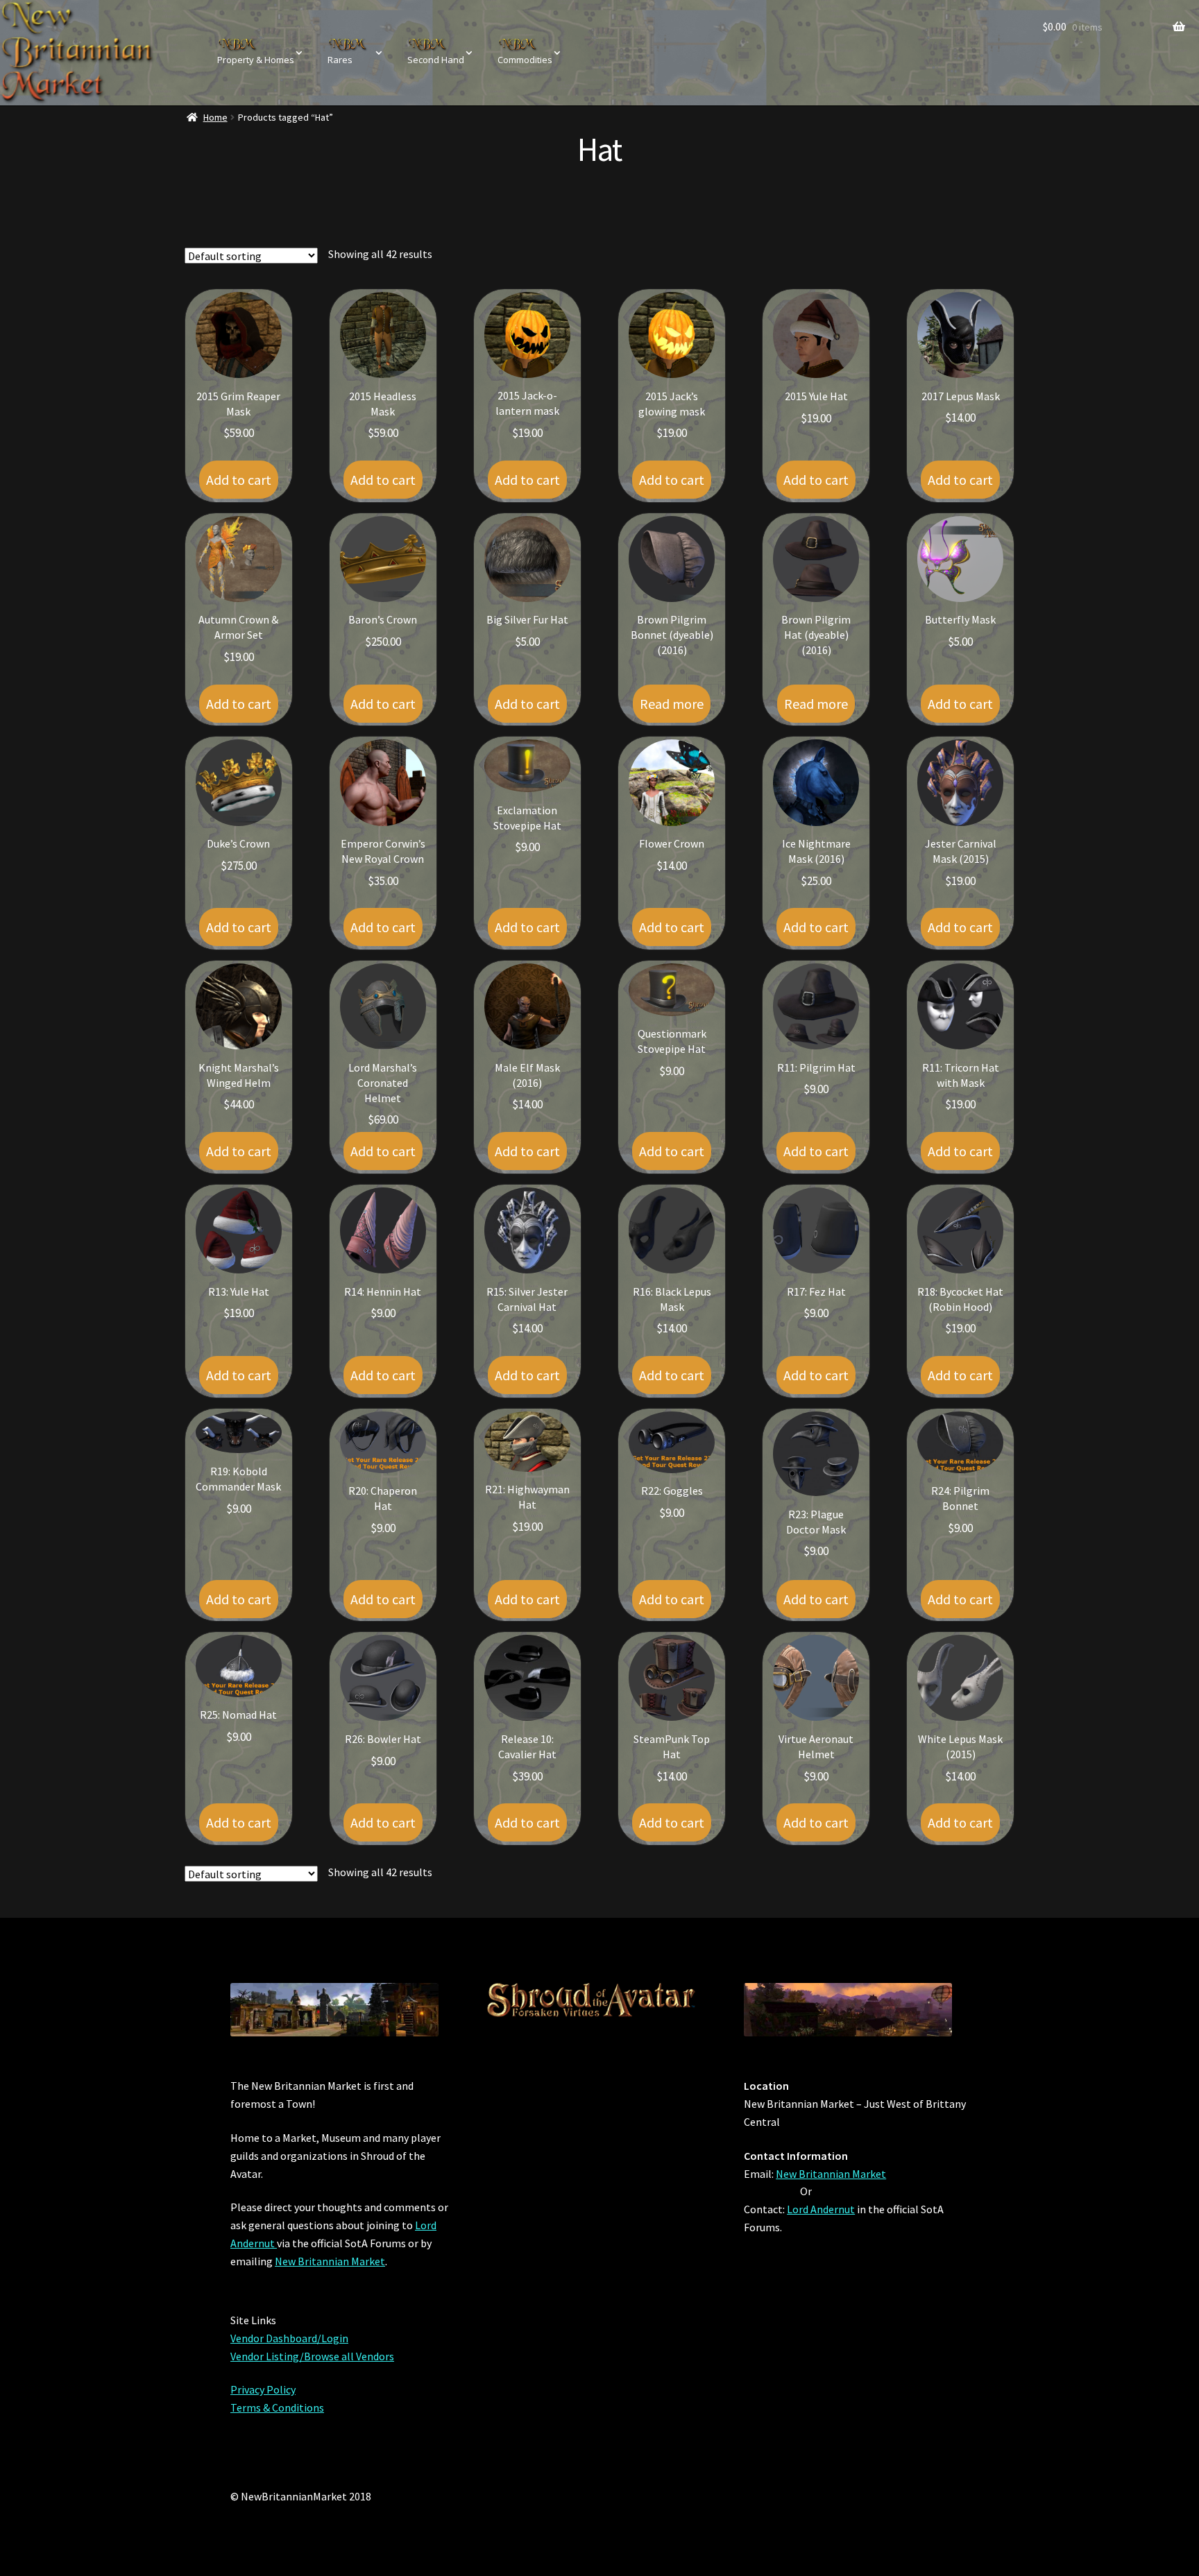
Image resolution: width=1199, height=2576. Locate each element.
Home (215, 117)
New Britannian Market (330, 2261)
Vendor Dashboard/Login (289, 2338)
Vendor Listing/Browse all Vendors (312, 2356)
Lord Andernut (821, 2209)
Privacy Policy (263, 2389)
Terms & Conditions (277, 2407)
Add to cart (239, 480)
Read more (672, 704)
